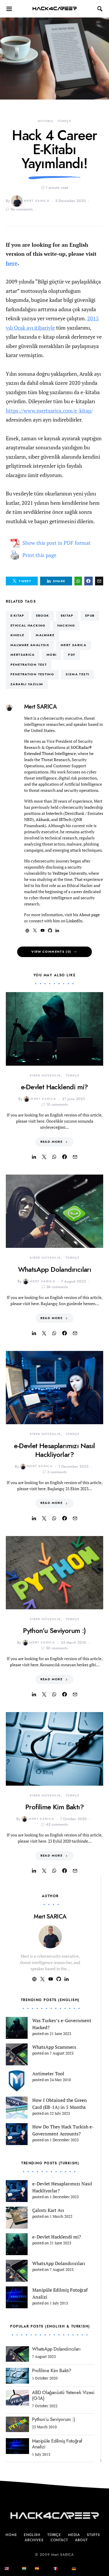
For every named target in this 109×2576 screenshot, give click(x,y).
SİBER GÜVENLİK (45, 1075)
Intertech (54, 813)
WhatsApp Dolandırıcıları (55, 1269)
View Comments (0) (51, 952)
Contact (59, 2540)
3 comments (57, 1472)
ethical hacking (28, 626)
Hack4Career (54, 9)
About (81, 2540)
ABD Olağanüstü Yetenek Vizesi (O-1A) (63, 2396)
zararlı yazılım (27, 684)
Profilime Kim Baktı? (54, 1807)
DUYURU (45, 121)
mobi (52, 655)
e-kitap (17, 616)
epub (90, 616)
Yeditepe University (69, 873)
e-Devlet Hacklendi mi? (54, 1087)
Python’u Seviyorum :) (54, 1630)
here (12, 263)
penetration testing (32, 674)
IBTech (65, 819)
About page (89, 915)
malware (45, 635)
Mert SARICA (37, 201)
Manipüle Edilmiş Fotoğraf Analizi (57, 2444)
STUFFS (93, 2535)
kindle (17, 635)
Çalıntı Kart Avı (48, 2210)
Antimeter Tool (48, 2074)
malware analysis (30, 645)
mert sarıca (74, 645)
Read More (51, 1142)
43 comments (57, 1824)
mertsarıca (23, 655)
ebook (43, 616)
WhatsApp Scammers (54, 2047)
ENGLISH (32, 2535)
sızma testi (77, 674)
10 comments (57, 1105)
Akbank (43, 819)
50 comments (57, 1648)
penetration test (29, 665)
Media (74, 2535)
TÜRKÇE (64, 121)
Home (11, 2535)
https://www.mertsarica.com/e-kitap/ (49, 411)
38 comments (57, 1287)
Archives (34, 2540)
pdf (72, 655)
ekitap (67, 616)
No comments (22, 209)
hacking (66, 626)
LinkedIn (74, 921)
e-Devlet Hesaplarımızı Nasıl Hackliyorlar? (54, 1450)
